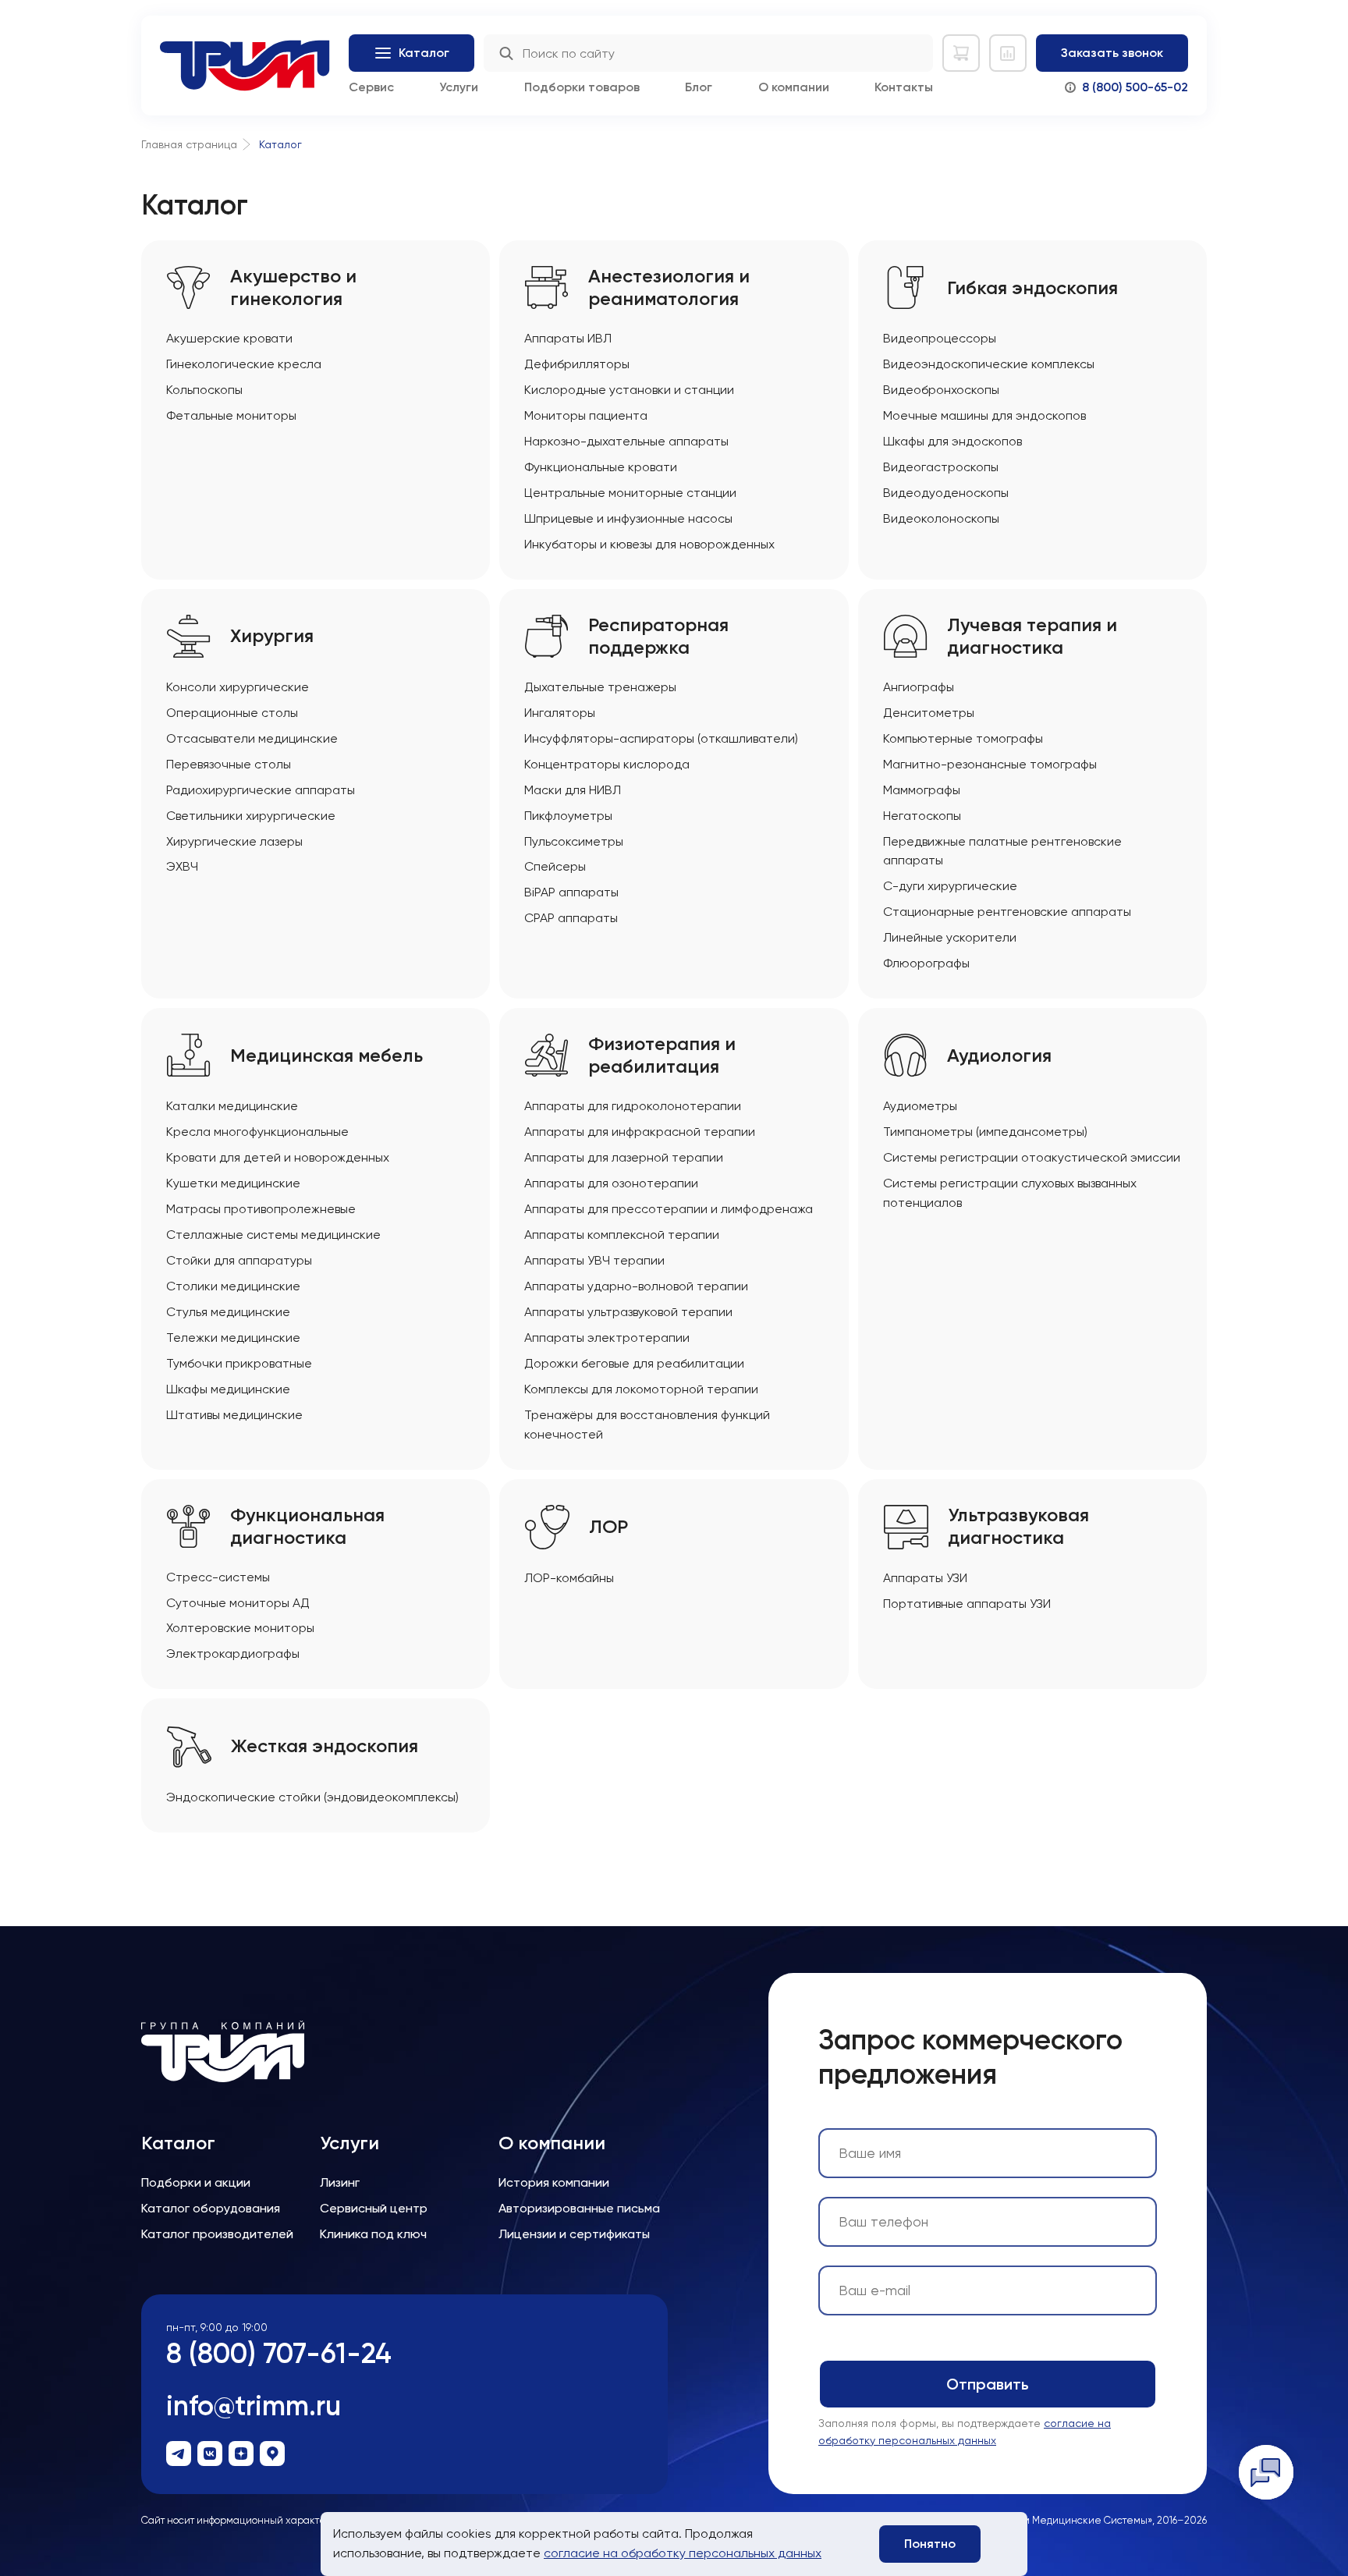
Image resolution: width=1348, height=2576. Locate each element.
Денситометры (929, 713)
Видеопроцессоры (940, 338)
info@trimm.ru (254, 2406)
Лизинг (340, 2182)
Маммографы (922, 790)
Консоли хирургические (238, 687)
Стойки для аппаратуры (239, 1260)
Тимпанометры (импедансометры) (985, 1132)
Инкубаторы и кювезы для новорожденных (649, 544)
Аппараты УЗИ (925, 1578)
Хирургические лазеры (234, 841)
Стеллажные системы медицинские (273, 1235)
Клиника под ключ (373, 2234)
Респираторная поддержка (658, 636)
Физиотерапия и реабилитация (662, 1055)
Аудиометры (920, 1106)
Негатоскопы (922, 816)
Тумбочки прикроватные (239, 1363)
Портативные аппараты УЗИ (967, 1604)
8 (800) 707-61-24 (279, 2353)
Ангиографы (919, 687)
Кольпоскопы (204, 390)
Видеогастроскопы (941, 467)
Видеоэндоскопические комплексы (989, 364)
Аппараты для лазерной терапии (624, 1157)
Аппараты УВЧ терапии (594, 1260)
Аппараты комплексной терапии (622, 1235)
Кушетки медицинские (233, 1183)
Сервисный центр (374, 2208)
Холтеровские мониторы (240, 1628)
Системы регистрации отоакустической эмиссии (1032, 1157)
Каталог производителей (217, 2234)
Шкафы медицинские (228, 1389)
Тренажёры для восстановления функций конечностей (647, 1425)
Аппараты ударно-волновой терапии (636, 1286)
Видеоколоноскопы (941, 518)
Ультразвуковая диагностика (1018, 1526)
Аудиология (999, 1056)
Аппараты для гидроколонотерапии (633, 1106)
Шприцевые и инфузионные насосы (628, 518)
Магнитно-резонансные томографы (990, 764)
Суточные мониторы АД (238, 1603)
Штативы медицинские (234, 1415)
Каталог (178, 2143)
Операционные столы (232, 713)
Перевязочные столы (229, 764)
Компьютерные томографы (963, 738)
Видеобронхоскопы (941, 390)
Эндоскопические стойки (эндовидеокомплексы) (312, 1797)
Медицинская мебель (326, 1056)
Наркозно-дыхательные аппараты (626, 441)
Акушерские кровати (229, 338)
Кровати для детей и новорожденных (278, 1157)
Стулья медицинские (228, 1312)
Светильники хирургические (251, 816)
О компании (794, 87)
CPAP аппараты (571, 918)
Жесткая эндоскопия (325, 1746)
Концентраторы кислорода (607, 764)
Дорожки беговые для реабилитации (634, 1363)
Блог (699, 87)
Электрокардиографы (233, 1653)
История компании (554, 2182)
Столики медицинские (233, 1286)
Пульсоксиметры (574, 841)
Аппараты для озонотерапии (611, 1183)
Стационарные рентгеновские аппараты (1007, 912)
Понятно (930, 2544)
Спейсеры (555, 866)
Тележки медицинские (233, 1338)
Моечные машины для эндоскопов (984, 415)
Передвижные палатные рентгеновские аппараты (1002, 851)
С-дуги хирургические (950, 886)
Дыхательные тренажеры (600, 687)
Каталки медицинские (232, 1106)
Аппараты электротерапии (607, 1338)
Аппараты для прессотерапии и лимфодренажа (669, 1209)
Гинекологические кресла (244, 364)
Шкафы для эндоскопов (952, 441)
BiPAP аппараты (571, 892)
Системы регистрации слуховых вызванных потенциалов (1010, 1193)
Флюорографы (926, 963)
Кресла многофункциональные (257, 1132)
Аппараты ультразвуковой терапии (628, 1312)
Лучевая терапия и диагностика (1032, 636)
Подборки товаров (582, 87)
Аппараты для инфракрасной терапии (640, 1132)
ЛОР (608, 1527)
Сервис (371, 87)
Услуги (459, 87)
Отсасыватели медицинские (252, 738)
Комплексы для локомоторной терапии (641, 1389)
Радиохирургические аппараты (261, 790)
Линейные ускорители (950, 937)
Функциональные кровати (601, 467)
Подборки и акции (196, 2182)
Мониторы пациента (586, 415)
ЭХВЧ (182, 866)
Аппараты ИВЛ (568, 338)
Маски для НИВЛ (573, 790)
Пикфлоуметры (568, 816)
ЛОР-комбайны (569, 1578)
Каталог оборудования (211, 2208)
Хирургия (272, 636)
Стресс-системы (218, 1577)
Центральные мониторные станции (630, 493)
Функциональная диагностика (307, 1526)
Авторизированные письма (579, 2208)
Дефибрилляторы (577, 364)
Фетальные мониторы (231, 415)
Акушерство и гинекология (293, 287)
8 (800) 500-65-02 (1135, 87)
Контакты (904, 87)
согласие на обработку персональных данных (683, 2553)
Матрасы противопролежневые (261, 1209)
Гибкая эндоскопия (1032, 288)
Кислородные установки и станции (629, 390)
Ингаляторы (560, 713)
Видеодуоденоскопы (946, 493)
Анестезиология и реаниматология (669, 287)
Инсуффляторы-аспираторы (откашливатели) (661, 738)
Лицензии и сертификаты (574, 2234)
